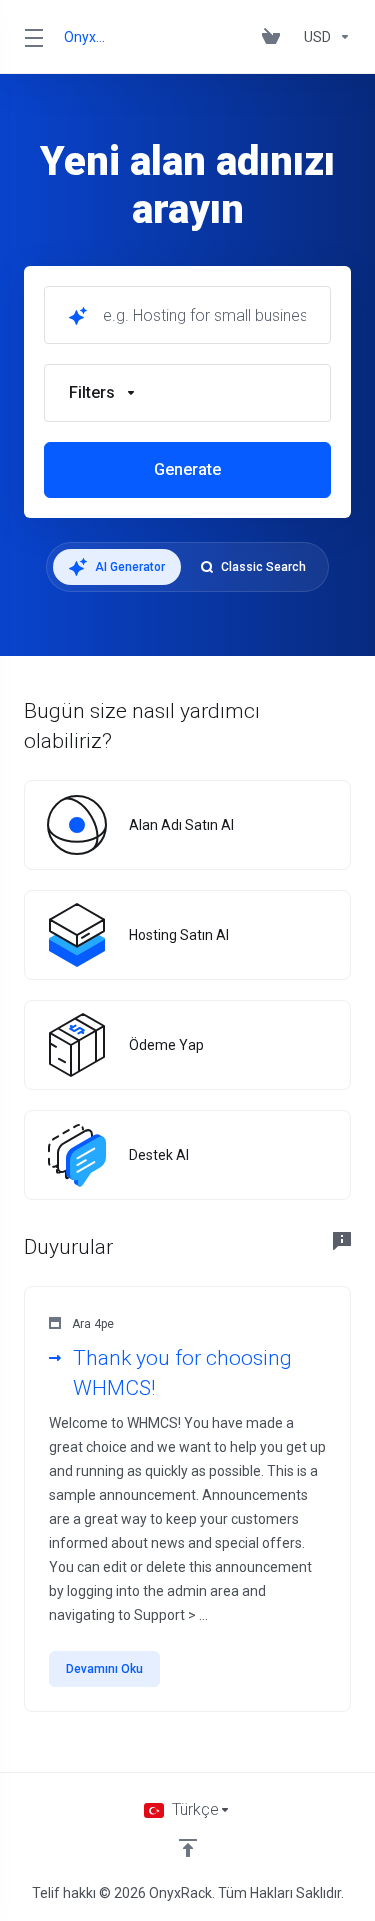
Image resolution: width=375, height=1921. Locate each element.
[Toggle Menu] (32, 37)
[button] (187, 393)
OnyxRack (86, 37)
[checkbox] (76, 548)
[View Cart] (275, 37)
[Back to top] (188, 1848)
